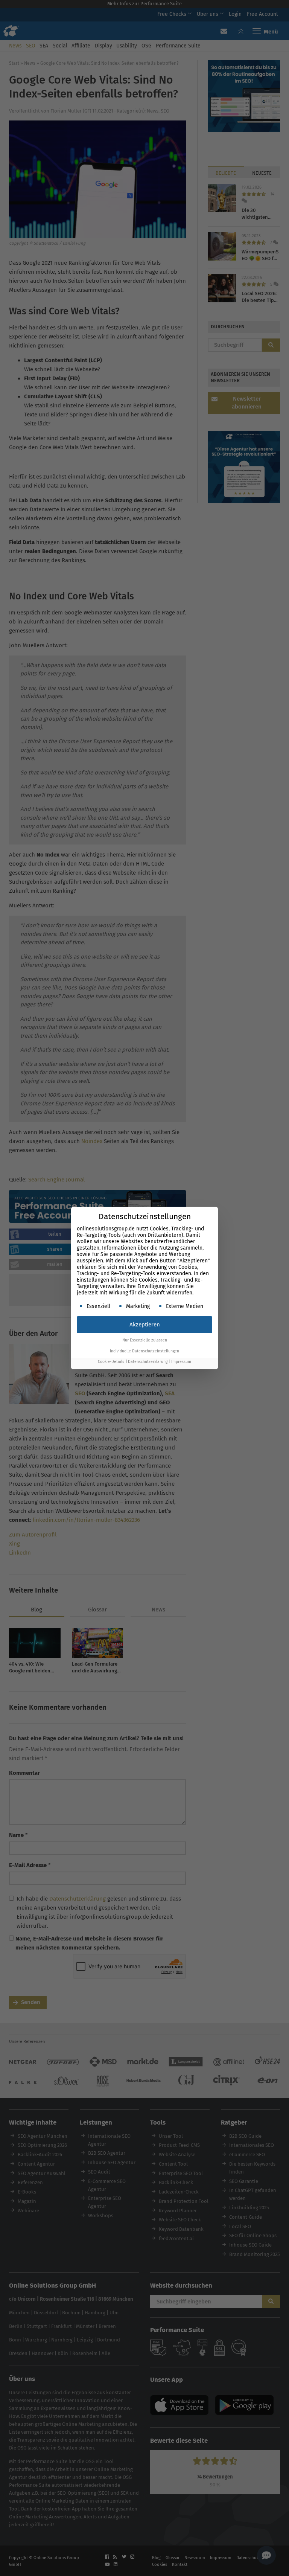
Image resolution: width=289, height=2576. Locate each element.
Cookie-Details (111, 1362)
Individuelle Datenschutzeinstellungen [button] (144, 1351)
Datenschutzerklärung (148, 1362)
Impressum (181, 1362)
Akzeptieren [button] (145, 1325)
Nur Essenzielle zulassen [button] (145, 1340)
